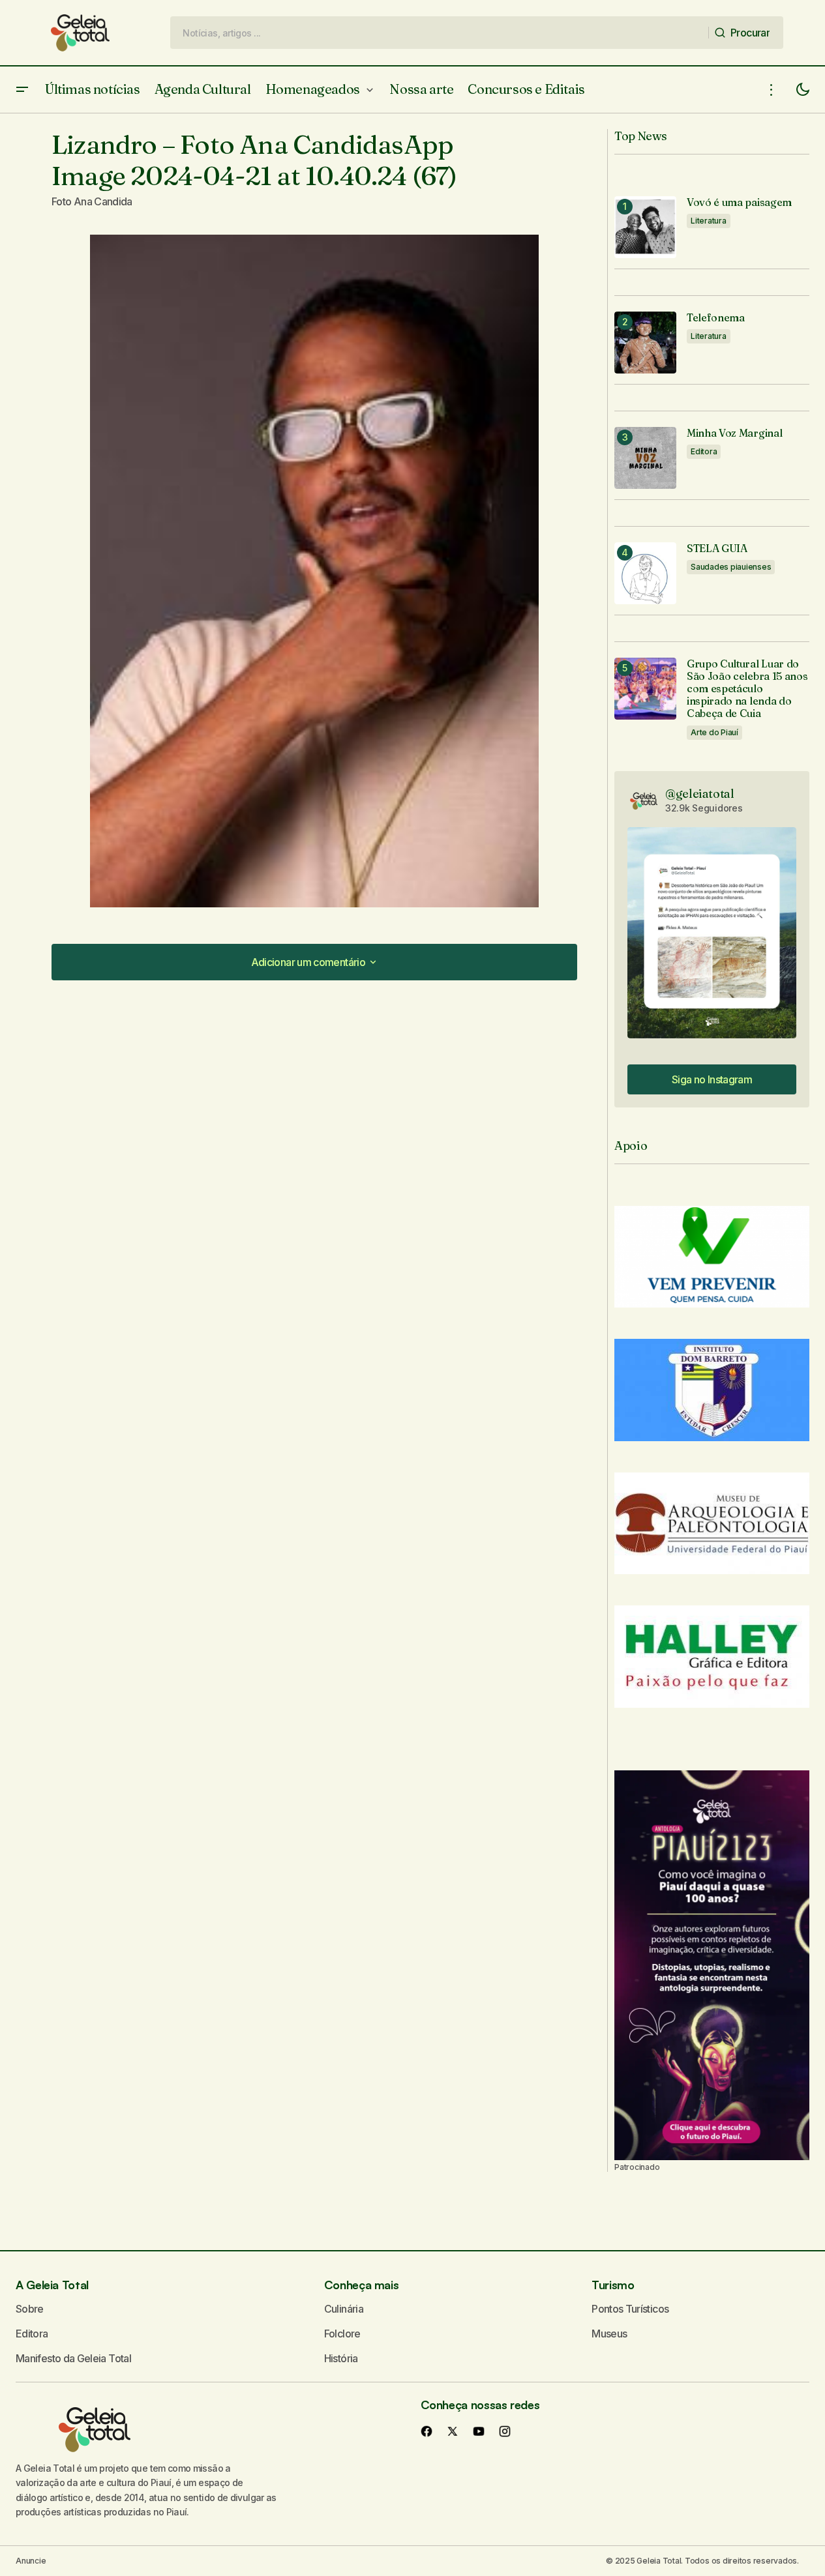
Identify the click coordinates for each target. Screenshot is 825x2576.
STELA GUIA (717, 549)
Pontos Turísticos (630, 2309)
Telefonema (716, 318)
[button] (22, 90)
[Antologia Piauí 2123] (712, 1965)
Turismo (613, 2285)
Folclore (342, 2334)
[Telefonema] (645, 343)
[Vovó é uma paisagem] (645, 227)
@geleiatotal (700, 794)
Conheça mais (362, 2285)
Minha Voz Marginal (734, 433)
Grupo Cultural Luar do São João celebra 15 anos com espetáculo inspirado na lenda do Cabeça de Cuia (747, 689)
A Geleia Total (52, 2285)
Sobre (30, 2309)
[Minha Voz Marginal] (645, 458)
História (341, 2358)
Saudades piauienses (731, 567)
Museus (609, 2334)
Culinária (344, 2309)
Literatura (709, 221)
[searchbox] (440, 33)
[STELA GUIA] (645, 573)
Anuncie (31, 2561)
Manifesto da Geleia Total (73, 2358)
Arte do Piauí (714, 732)
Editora (704, 451)
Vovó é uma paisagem (739, 202)
